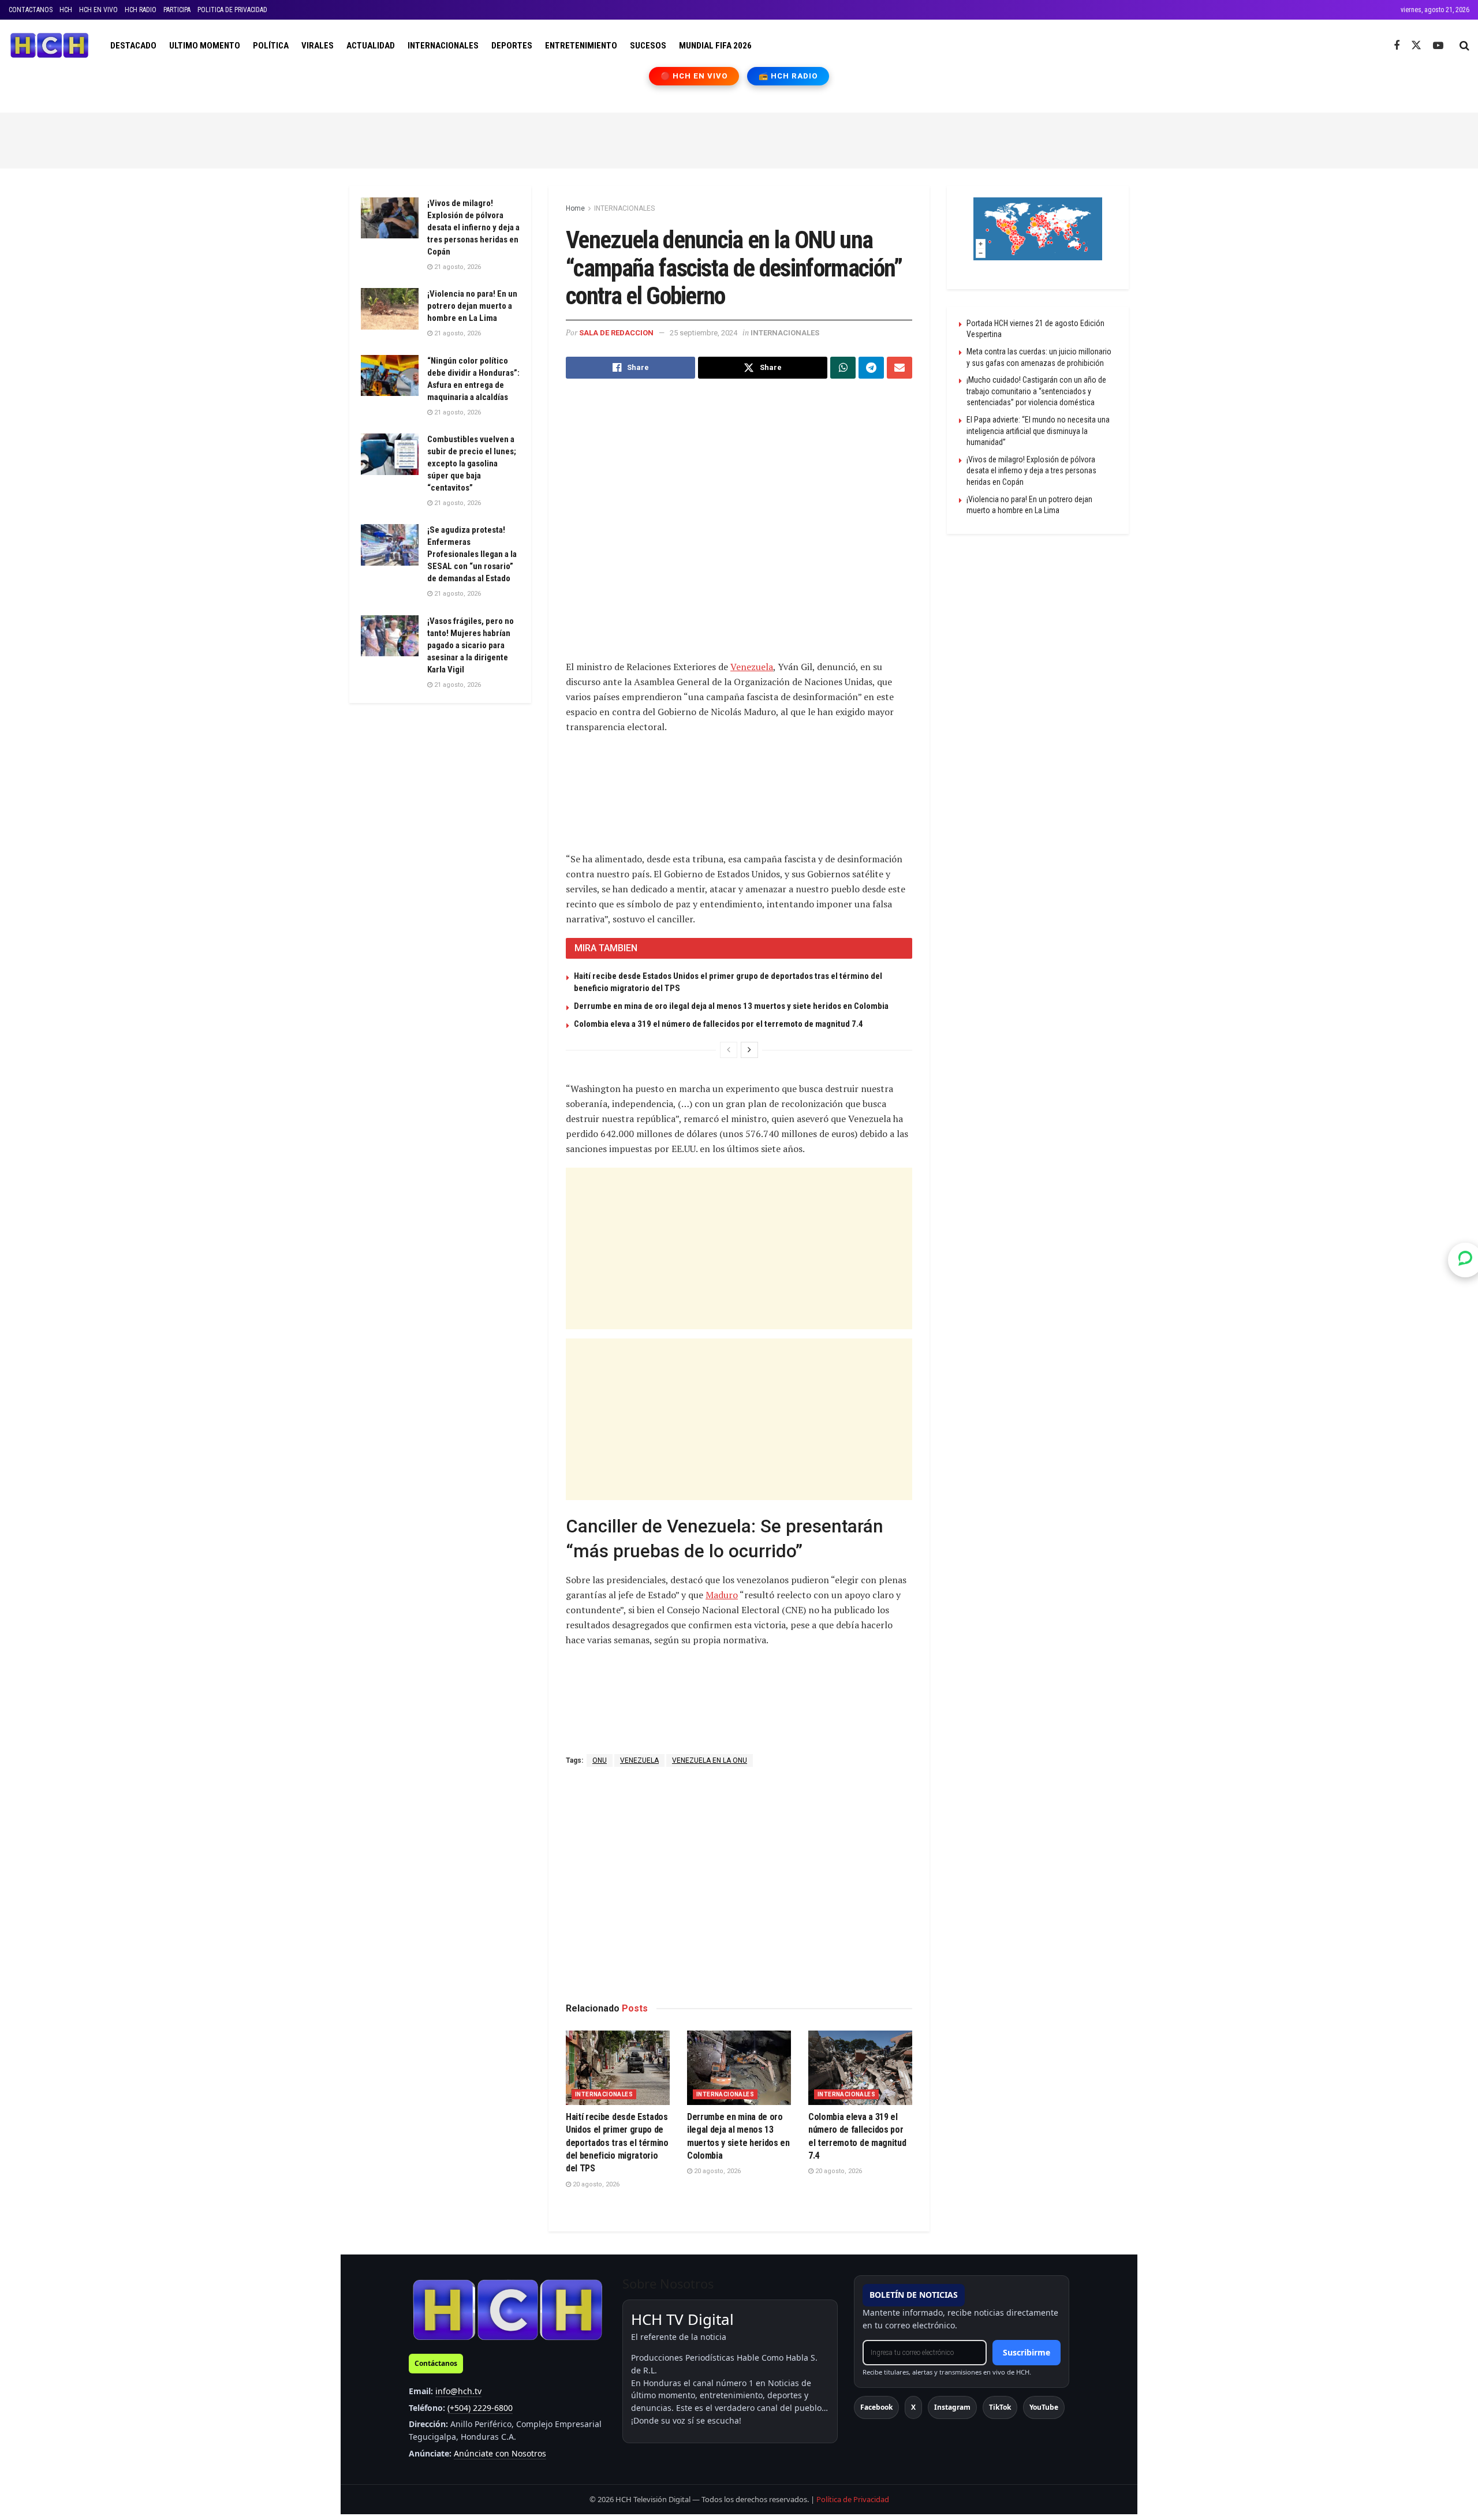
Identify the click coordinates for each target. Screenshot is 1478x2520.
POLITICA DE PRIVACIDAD (232, 10)
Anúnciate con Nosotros (500, 2453)
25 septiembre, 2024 (703, 333)
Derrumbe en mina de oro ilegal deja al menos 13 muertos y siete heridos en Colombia (731, 1006)
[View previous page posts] (729, 1050)
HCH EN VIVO (98, 10)
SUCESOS (648, 46)
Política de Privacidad (853, 2499)
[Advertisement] (739, 139)
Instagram (952, 2407)
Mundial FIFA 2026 (715, 46)
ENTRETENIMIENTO (581, 46)
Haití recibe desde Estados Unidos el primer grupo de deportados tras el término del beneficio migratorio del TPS (617, 2143)
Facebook (876, 2407)
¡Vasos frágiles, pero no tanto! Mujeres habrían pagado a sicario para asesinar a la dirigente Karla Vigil (471, 645)
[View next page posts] (749, 1050)
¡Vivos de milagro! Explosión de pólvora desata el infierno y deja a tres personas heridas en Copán (473, 227)
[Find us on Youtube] (1438, 46)
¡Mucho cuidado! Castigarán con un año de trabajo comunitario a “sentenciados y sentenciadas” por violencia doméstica (1036, 391)
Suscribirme (1027, 2352)
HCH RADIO (141, 10)
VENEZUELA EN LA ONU (710, 1760)
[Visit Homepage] (49, 46)
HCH (66, 10)
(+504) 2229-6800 (480, 2408)
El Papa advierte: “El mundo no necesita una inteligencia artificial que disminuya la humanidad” (1038, 431)
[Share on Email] (900, 368)
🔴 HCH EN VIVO (694, 76)
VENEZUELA (639, 1760)
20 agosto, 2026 (595, 2184)
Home (575, 208)
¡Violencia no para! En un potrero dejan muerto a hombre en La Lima (472, 306)
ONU (600, 1760)
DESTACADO (133, 46)
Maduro (722, 1595)
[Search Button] (1464, 46)
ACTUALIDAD (371, 46)
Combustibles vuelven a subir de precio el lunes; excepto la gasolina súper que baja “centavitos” (472, 463)
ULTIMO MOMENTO (205, 46)
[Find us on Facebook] (1397, 46)
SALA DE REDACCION (616, 333)
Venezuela (752, 667)
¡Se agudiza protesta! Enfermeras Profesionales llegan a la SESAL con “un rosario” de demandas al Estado (472, 554)
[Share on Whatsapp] (843, 368)
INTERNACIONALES (443, 46)
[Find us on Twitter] (1416, 46)
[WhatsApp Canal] (1465, 1260)
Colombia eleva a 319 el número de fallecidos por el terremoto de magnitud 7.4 (719, 1024)
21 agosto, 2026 (457, 267)
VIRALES (318, 46)
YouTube (1044, 2407)
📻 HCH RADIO (788, 76)
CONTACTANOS (31, 10)
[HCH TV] (507, 2310)
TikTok (1000, 2407)
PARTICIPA (177, 10)
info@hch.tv (458, 2391)
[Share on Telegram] (871, 368)
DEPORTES (512, 46)
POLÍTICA (271, 46)
